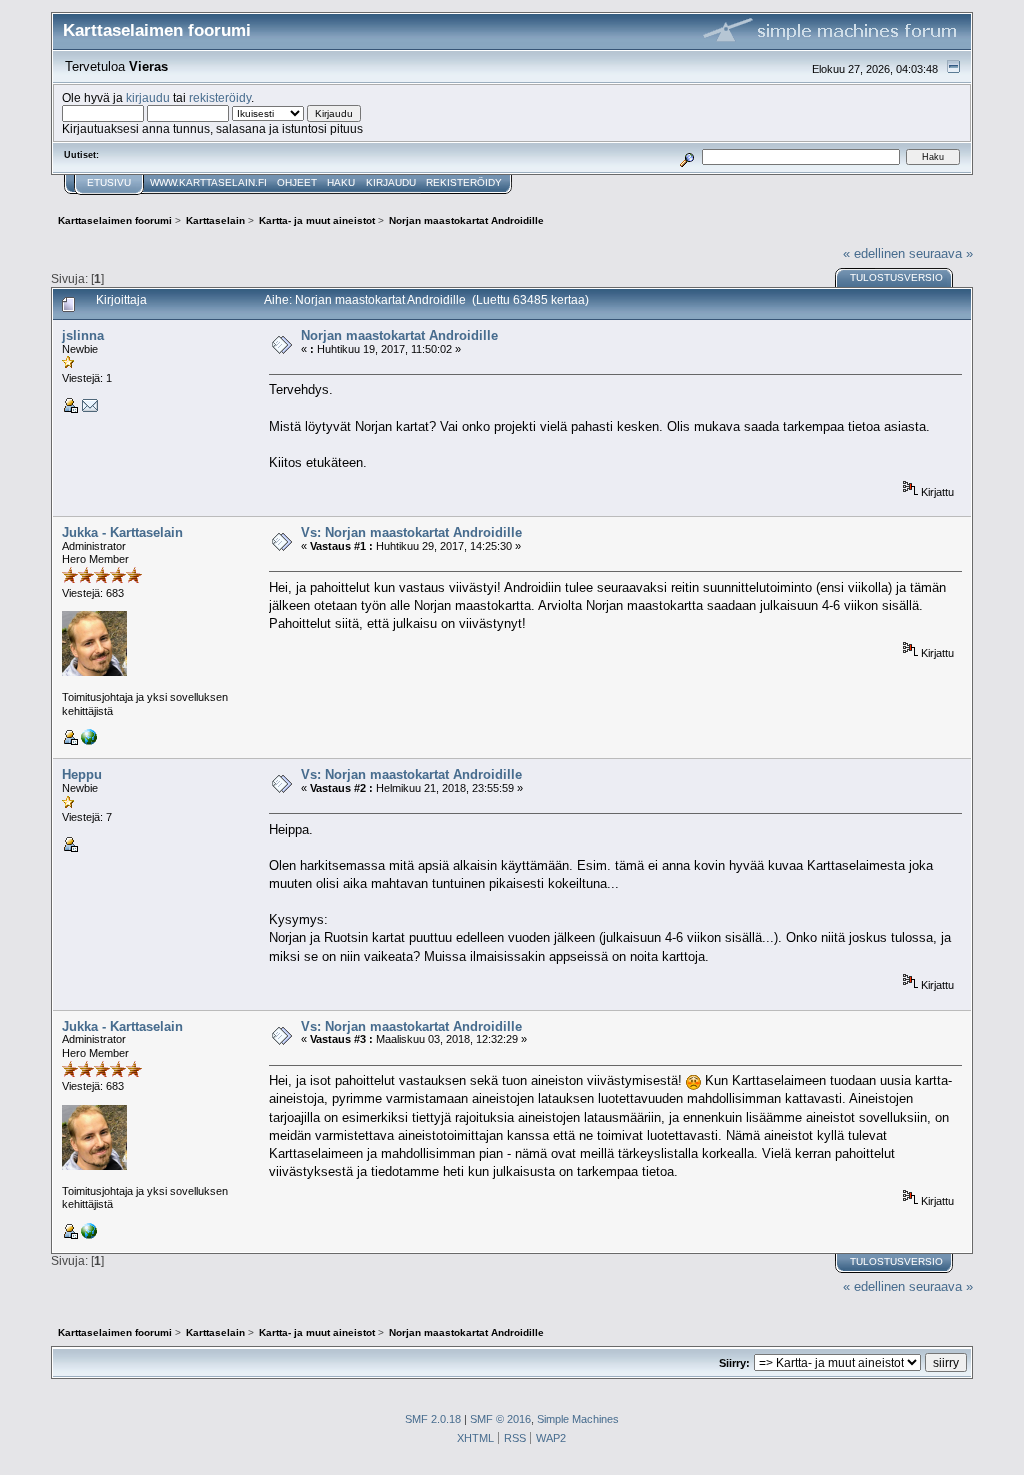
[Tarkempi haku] (687, 156)
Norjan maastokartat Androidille (399, 335)
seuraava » (941, 253)
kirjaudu (148, 97)
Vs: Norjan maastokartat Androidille (411, 532)
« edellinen (874, 253)
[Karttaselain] (89, 741)
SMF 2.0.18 (433, 1419)
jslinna (83, 335)
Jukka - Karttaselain (122, 532)
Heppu (82, 774)
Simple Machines (578, 1419)
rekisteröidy (220, 97)
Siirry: (734, 1363)
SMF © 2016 (500, 1419)
